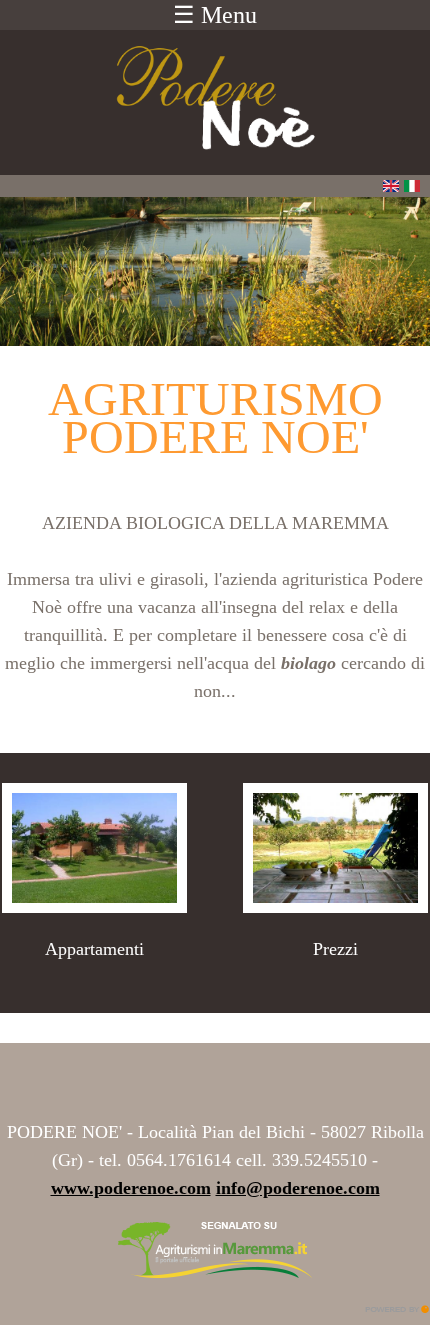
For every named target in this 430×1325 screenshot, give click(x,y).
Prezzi (335, 949)
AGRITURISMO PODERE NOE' (215, 417)
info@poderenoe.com (298, 1188)
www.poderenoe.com (131, 1188)
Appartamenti (94, 949)
